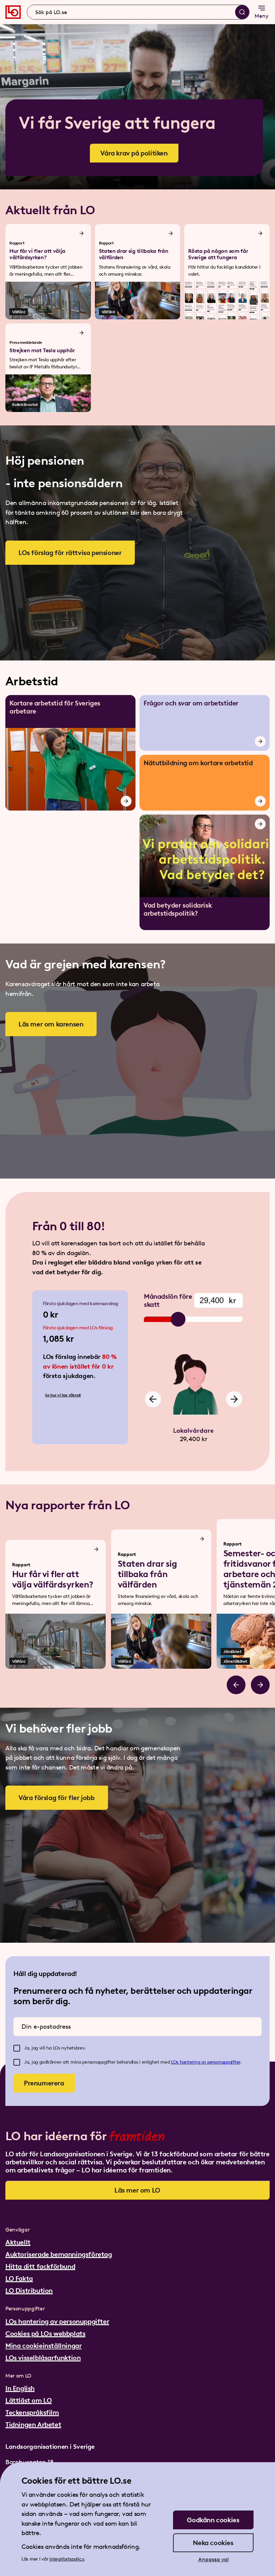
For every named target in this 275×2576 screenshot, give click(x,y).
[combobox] (138, 12)
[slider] (178, 1319)
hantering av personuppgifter (210, 2062)
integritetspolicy (67, 2559)
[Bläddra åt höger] (260, 1685)
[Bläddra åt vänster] (236, 1685)
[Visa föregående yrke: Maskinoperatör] (153, 1399)
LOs (175, 2062)
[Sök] (242, 12)
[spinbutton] (218, 1300)
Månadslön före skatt (168, 1300)
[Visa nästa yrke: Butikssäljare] (234, 1399)
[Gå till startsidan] (13, 12)
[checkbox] (17, 2048)
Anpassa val (213, 2559)
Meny (262, 16)
